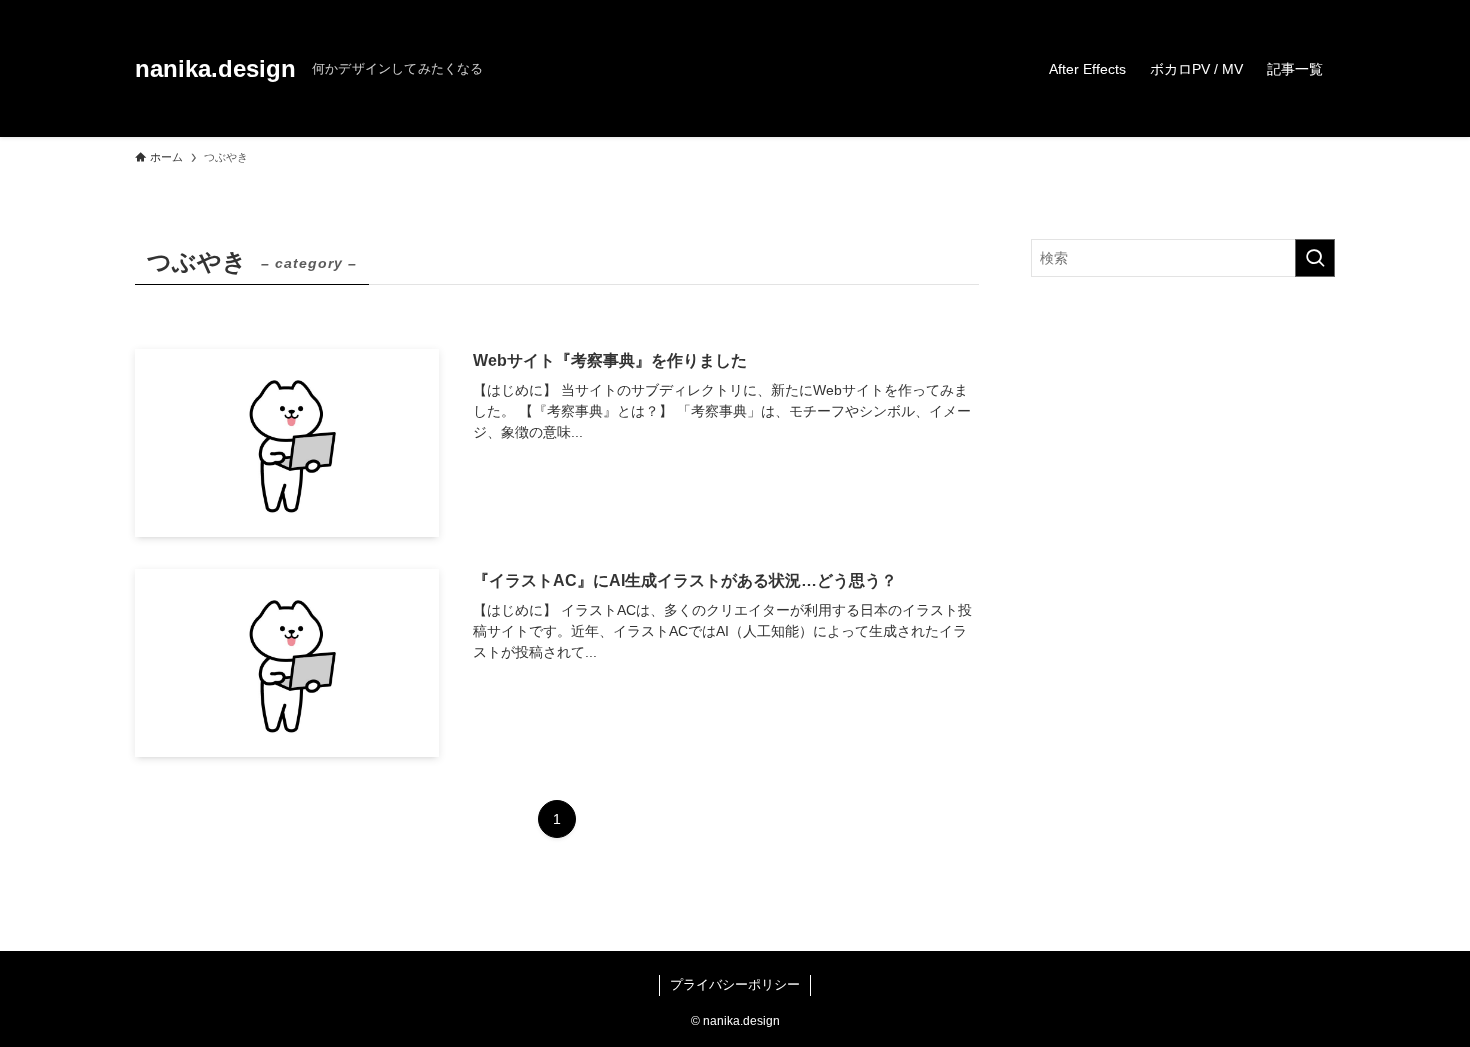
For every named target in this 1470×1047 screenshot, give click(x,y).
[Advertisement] (1183, 464)
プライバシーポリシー (735, 984)
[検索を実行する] (1315, 258)
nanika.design (215, 69)
